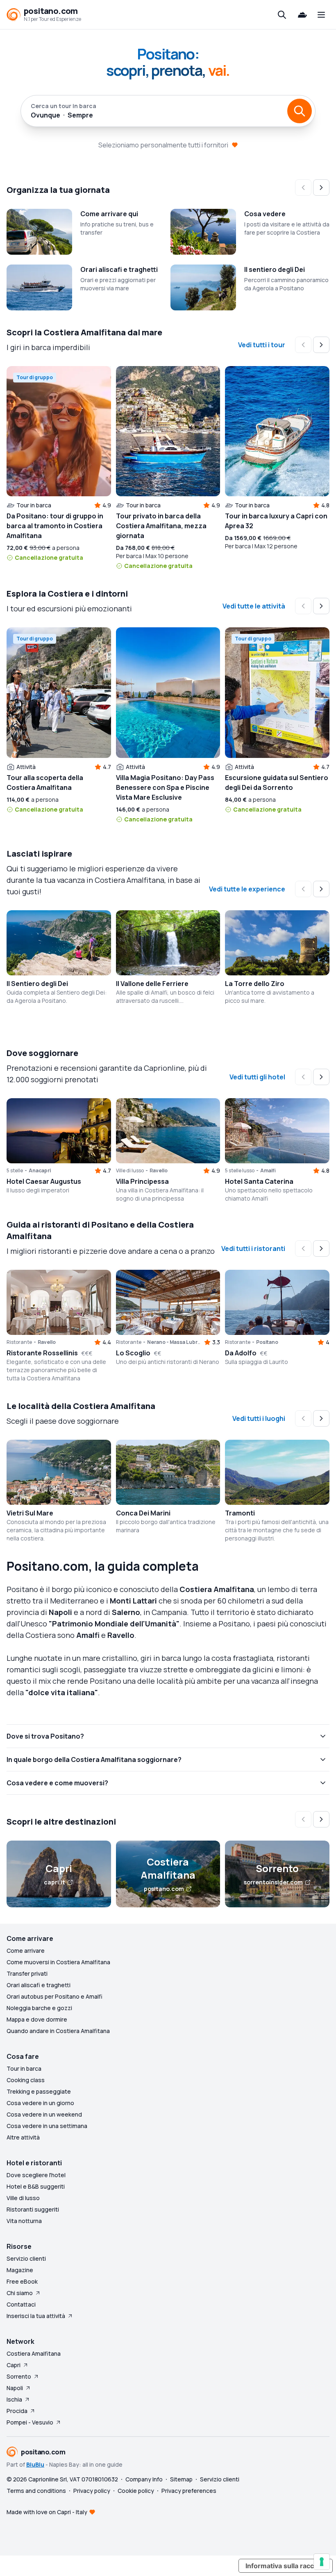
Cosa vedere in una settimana (47, 2126)
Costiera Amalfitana (34, 2353)
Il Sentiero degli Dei (37, 984)
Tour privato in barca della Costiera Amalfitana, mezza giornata (161, 526)
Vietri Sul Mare (30, 1513)
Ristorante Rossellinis (42, 1353)
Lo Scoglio (133, 1353)
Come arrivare (26, 1951)
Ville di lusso (23, 2198)
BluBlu (35, 2464)
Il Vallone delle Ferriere (152, 984)
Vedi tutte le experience (247, 889)
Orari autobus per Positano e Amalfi (54, 1996)
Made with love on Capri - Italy (47, 2512)
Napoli (15, 2388)
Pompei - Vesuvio (30, 2422)
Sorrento (19, 2376)
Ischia (14, 2399)
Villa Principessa (142, 1181)
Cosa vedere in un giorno (40, 2103)
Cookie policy (136, 2491)
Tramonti (240, 1513)
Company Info (144, 2479)
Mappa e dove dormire (37, 2019)
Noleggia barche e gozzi (39, 2008)
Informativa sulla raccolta (286, 2566)
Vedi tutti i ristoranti (253, 1248)
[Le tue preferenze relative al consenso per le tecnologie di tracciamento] (322, 2562)
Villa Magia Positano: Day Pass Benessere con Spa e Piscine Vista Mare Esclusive (165, 787)
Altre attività (23, 2137)
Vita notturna (24, 2221)
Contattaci (21, 2304)
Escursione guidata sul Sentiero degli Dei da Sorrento (277, 783)
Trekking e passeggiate (39, 2091)
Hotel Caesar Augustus (44, 1181)
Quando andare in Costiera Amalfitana (58, 2031)
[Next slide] (321, 188)
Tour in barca (24, 2068)
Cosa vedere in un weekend (44, 2114)
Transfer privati (27, 1973)
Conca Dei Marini (143, 1513)
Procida (17, 2411)
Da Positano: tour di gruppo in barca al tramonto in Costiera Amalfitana (55, 526)
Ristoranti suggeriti (33, 2209)
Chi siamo (20, 2293)
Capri (14, 2365)
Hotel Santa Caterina (259, 1181)
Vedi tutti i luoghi (259, 1418)
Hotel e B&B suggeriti (36, 2186)
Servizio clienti (26, 2258)
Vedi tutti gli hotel (257, 1077)
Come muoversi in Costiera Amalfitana (58, 1962)
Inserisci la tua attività (36, 2316)
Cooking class (26, 2080)
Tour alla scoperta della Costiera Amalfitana (45, 783)
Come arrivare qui (109, 214)
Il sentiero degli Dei (275, 269)
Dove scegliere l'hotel (36, 2175)
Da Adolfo (241, 1353)
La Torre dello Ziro (255, 984)
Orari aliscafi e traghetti (119, 269)
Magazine (20, 2270)
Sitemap (181, 2479)
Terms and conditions (36, 2491)
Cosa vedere (265, 214)
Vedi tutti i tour (262, 345)
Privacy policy (92, 2491)
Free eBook (22, 2281)
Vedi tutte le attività (254, 606)
